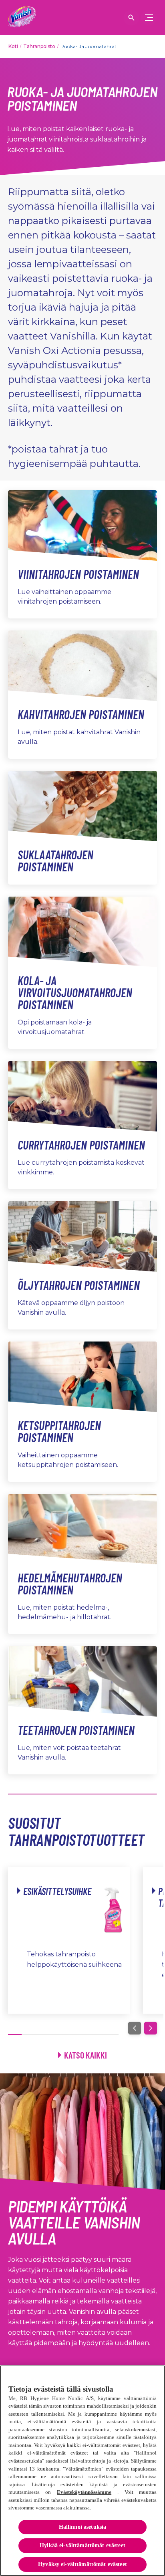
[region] (82, 2471)
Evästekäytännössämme (84, 2492)
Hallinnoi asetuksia (83, 2527)
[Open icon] (131, 18)
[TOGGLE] (149, 18)
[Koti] (22, 18)
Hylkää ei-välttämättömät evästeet (82, 2545)
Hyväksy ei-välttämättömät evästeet (82, 2564)
